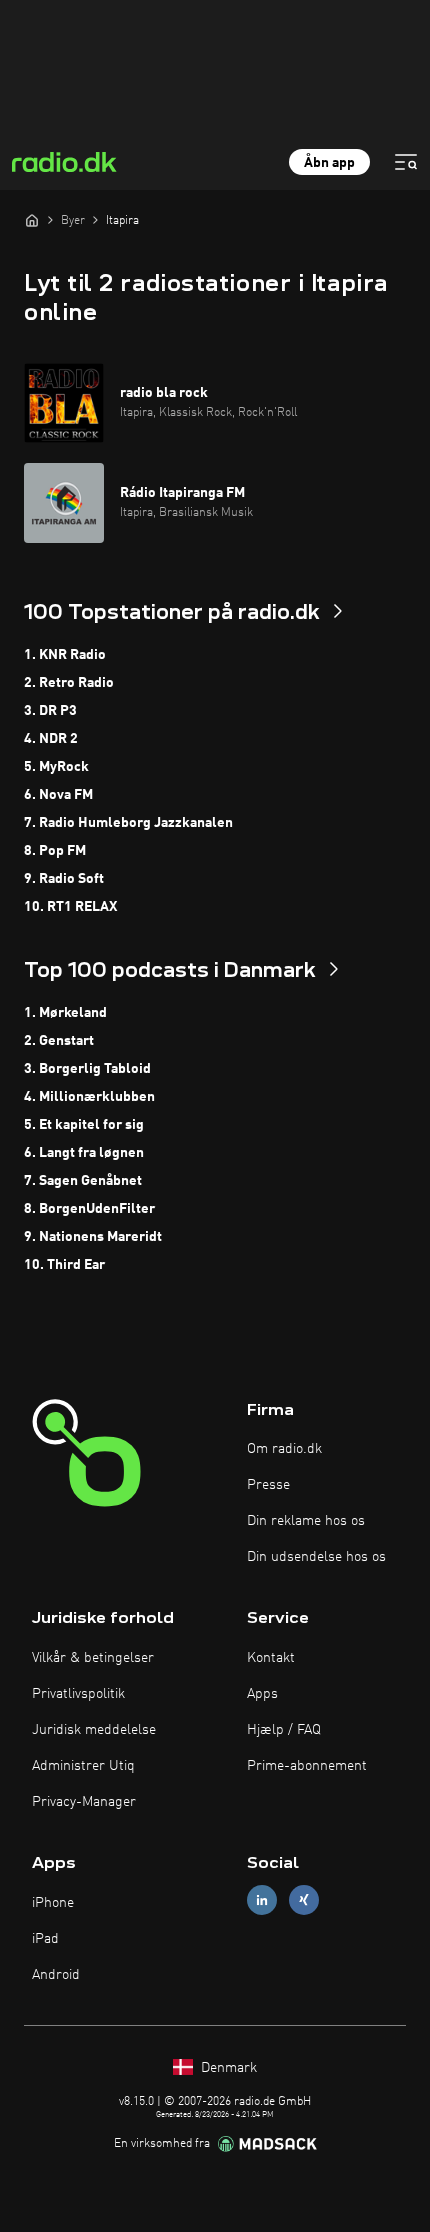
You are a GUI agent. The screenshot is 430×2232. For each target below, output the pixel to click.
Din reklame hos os (306, 1521)
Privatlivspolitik (78, 1694)
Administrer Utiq (83, 1766)
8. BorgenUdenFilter (89, 1209)
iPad (45, 1939)
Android (56, 1975)
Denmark (227, 2068)
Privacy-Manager (84, 1802)
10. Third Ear (64, 1265)
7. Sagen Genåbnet (83, 1181)
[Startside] (32, 220)
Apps (262, 1694)
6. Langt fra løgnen (84, 1153)
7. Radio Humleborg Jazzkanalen (128, 823)
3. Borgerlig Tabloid (87, 1069)
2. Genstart (59, 1041)
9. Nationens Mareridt (93, 1237)
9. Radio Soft (64, 879)
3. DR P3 (50, 711)
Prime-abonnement (307, 1766)
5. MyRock (56, 767)
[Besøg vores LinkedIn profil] (262, 1900)
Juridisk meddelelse (94, 1730)
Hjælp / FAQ (284, 1730)
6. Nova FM (58, 795)
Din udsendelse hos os (316, 1557)
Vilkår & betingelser (93, 1658)
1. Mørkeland (65, 1013)
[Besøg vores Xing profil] (304, 1900)
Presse (268, 1485)
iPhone (53, 1903)
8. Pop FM (55, 851)
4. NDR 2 (51, 739)
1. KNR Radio (65, 655)
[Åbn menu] (406, 162)
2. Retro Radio (69, 683)
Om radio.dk (284, 1449)
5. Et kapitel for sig (84, 1125)
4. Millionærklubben (89, 1097)
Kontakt (271, 1658)
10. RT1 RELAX (70, 907)
